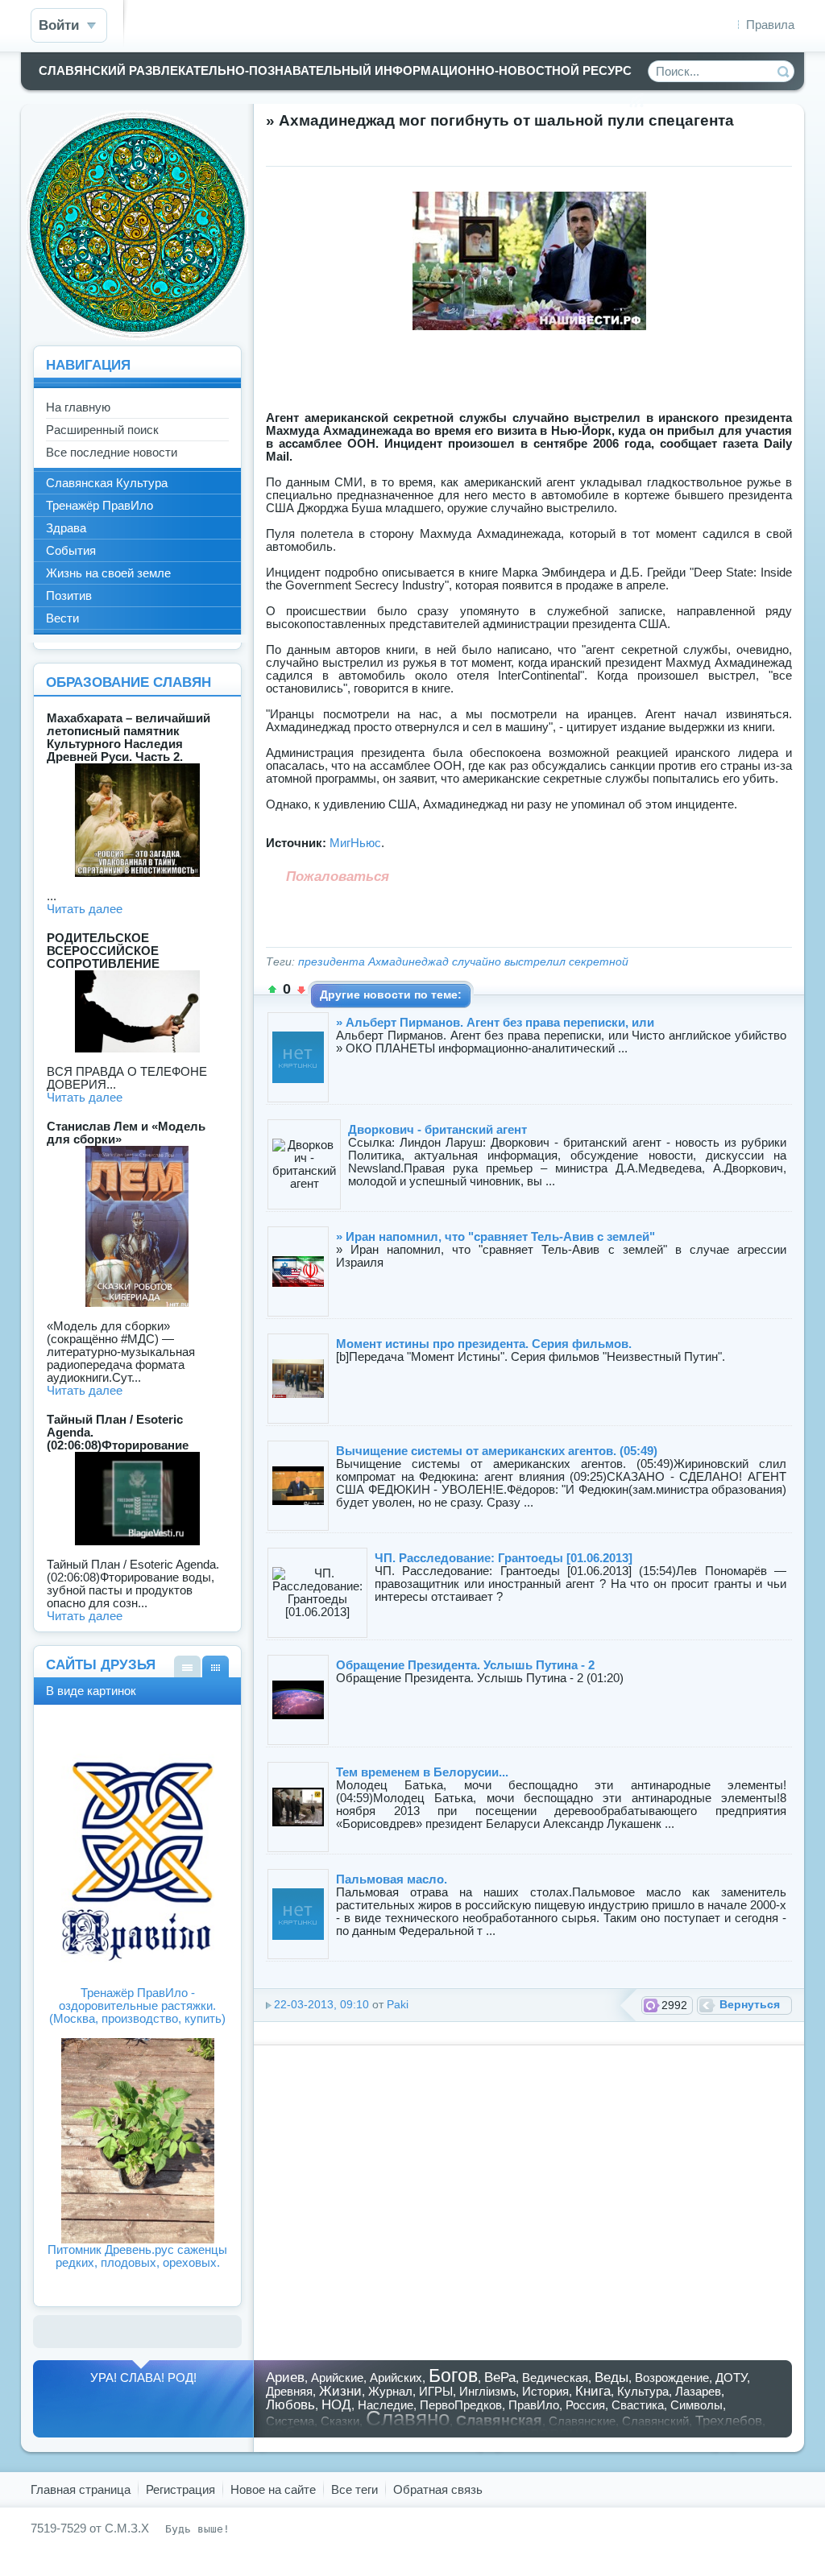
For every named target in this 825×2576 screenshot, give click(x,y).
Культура (643, 2391)
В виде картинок (216, 1666)
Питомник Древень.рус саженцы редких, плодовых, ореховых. (137, 2256)
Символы (696, 2405)
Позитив (69, 595)
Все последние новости (112, 452)
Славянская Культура (107, 483)
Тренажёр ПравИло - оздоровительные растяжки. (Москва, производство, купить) (137, 2005)
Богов (453, 2376)
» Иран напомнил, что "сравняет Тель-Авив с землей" (495, 1236)
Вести (62, 618)
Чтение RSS (636, 101)
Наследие (386, 2405)
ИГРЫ (436, 2391)
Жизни (340, 2391)
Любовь (290, 2404)
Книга (593, 2391)
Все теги (354, 2489)
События (71, 550)
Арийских (396, 2378)
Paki (398, 2005)
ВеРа (500, 2377)
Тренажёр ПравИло (99, 505)
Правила (770, 25)
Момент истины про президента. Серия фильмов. (484, 1344)
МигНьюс (355, 843)
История (545, 2391)
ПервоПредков (461, 2405)
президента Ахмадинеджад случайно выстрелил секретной (463, 962)
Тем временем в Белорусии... (422, 1772)
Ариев (285, 2377)
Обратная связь (438, 2489)
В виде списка (187, 1666)
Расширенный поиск (102, 430)
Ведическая (555, 2378)
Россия (585, 2405)
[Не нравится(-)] (301, 990)
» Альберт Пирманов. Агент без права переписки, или (495, 1022)
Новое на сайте (273, 2489)
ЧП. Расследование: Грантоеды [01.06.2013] (504, 1558)
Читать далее (85, 909)
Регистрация (180, 2489)
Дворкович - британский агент (437, 1129)
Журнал (390, 2391)
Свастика (638, 2405)
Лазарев (698, 2391)
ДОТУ (731, 2378)
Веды (611, 2377)
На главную (78, 407)
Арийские (337, 2378)
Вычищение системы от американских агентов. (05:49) (497, 1451)
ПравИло (534, 2405)
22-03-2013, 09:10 (321, 2005)
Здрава (66, 528)
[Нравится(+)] (272, 990)
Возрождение (672, 2378)
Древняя (289, 2391)
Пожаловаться (338, 876)
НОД (336, 2404)
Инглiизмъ (487, 2391)
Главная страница (81, 2489)
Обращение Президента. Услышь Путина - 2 (465, 1665)
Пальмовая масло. (392, 1879)
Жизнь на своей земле (108, 573)
